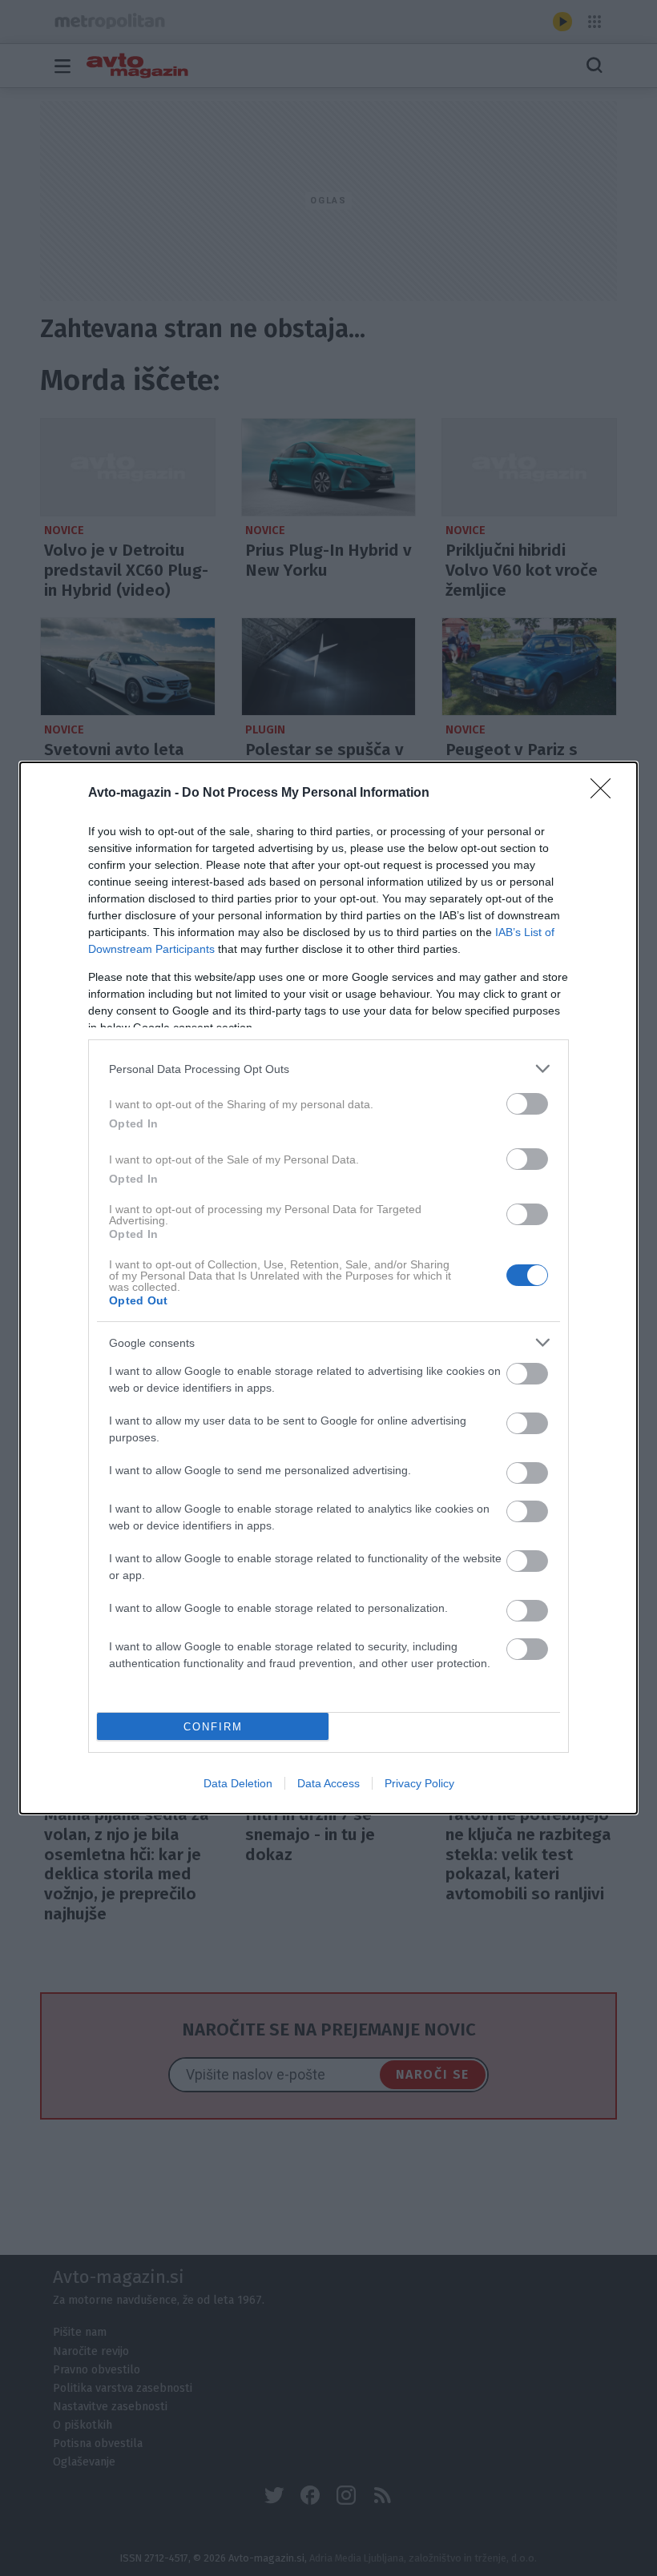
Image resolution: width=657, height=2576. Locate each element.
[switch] (527, 1104)
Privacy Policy (419, 1783)
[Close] (606, 794)
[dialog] (328, 1288)
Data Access (328, 1783)
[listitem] (328, 1069)
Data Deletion (238, 1783)
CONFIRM (213, 1727)
